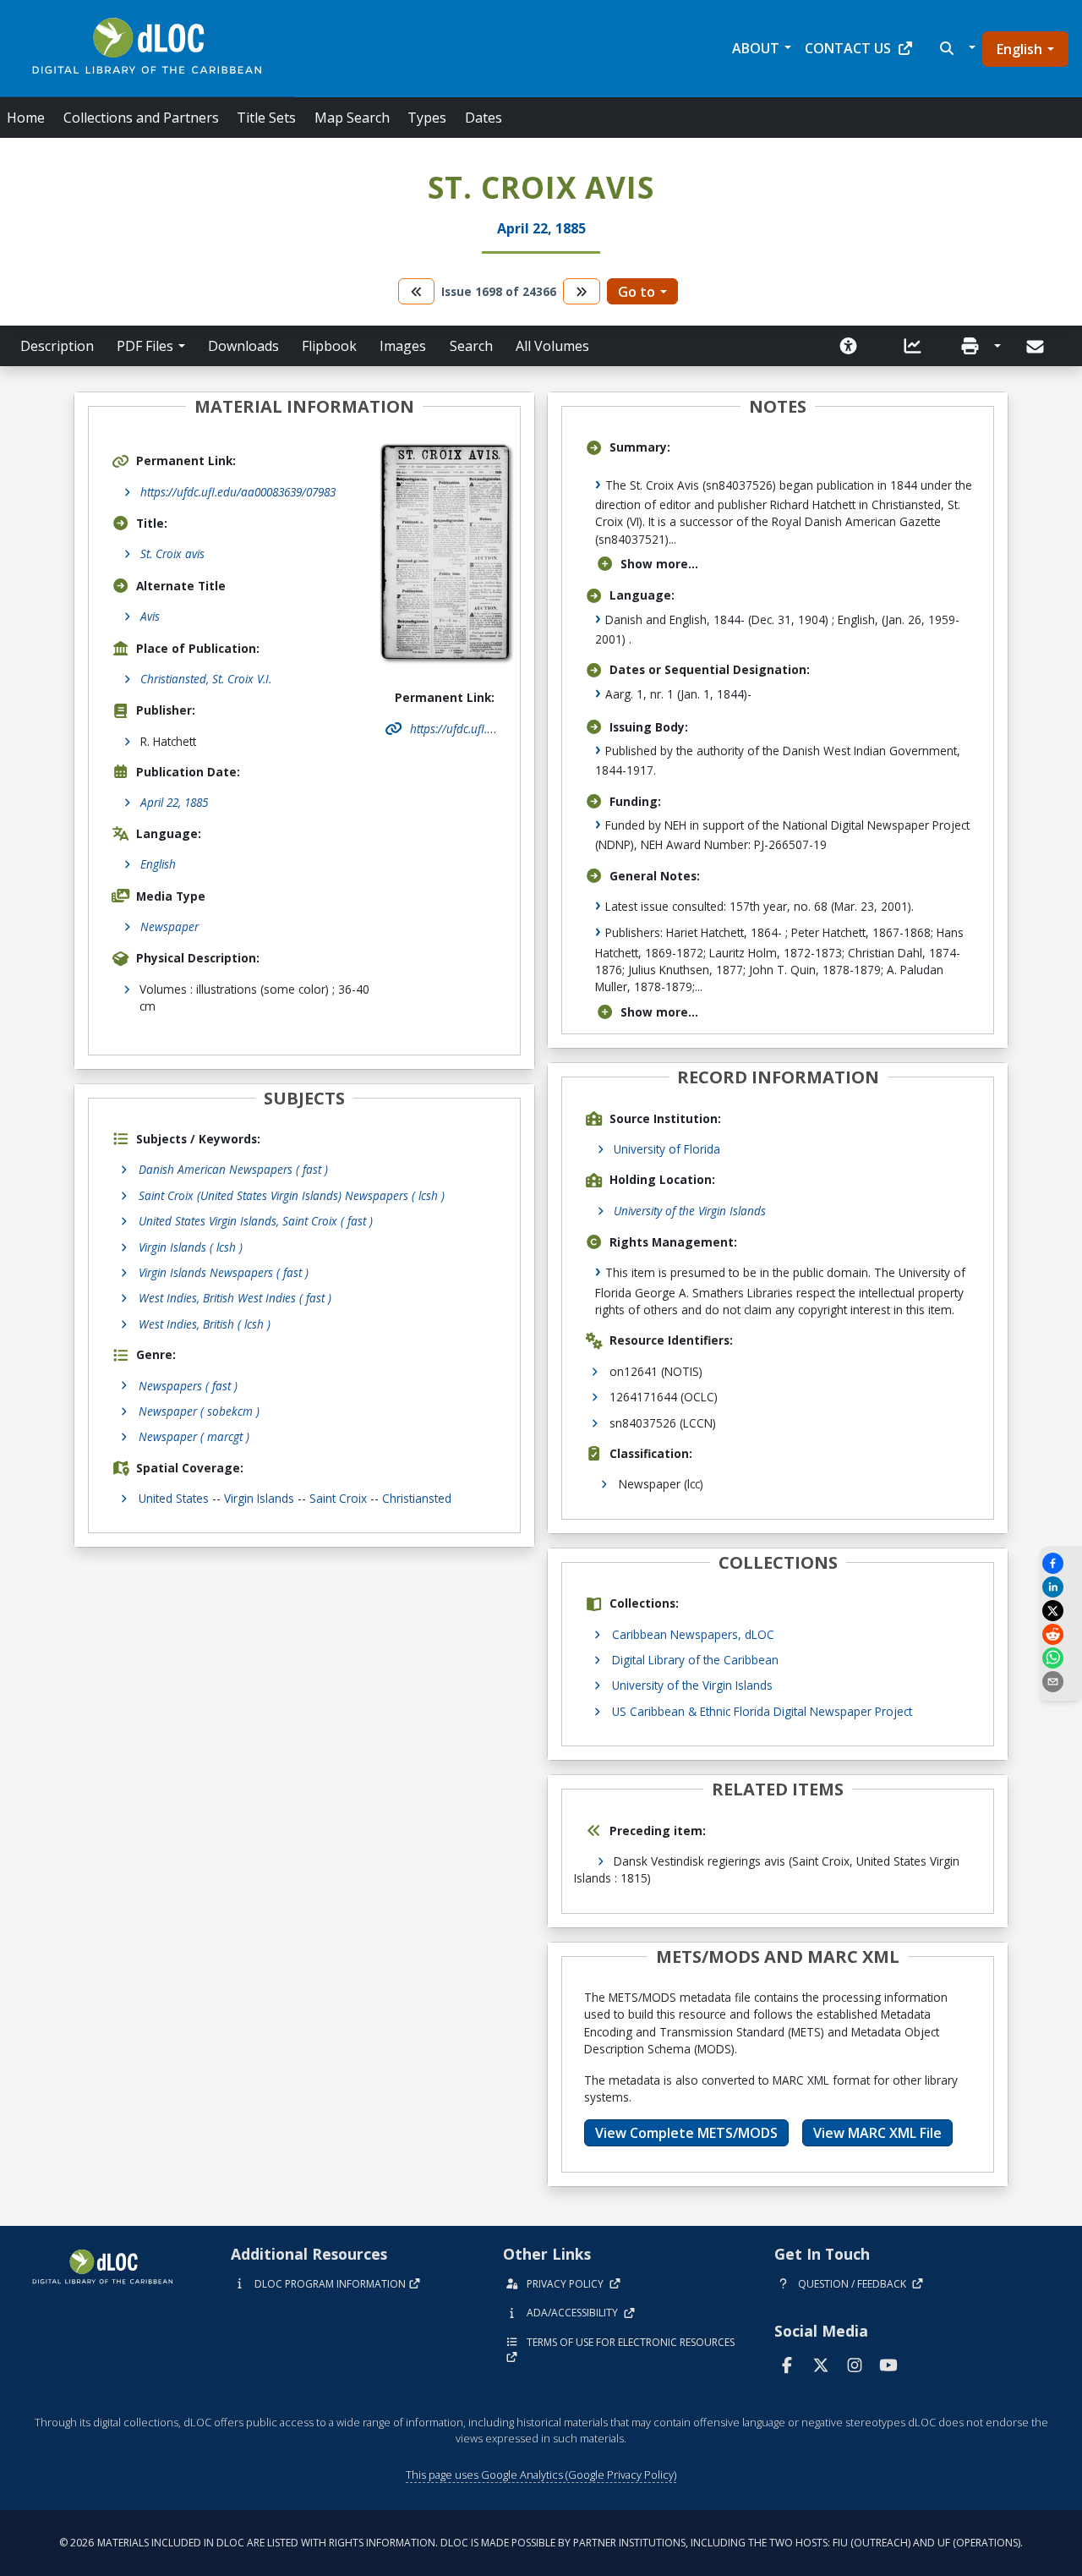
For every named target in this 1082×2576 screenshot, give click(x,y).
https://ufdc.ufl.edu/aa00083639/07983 (238, 492)
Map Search (352, 118)
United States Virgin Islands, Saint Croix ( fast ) (256, 1221)
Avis (150, 616)
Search (471, 346)
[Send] (1037, 347)
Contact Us (848, 48)
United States (174, 1498)
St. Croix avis (172, 554)
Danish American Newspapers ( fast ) (233, 1169)
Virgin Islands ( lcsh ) (191, 1247)
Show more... (659, 564)
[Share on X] (1061, 1611)
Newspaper (169, 926)
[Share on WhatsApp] (1061, 1658)
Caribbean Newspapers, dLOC (693, 1634)
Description (57, 346)
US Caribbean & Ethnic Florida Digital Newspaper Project (762, 1711)
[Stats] (913, 346)
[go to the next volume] (582, 291)
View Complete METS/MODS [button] (686, 2133)
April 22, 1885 (174, 802)
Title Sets (266, 118)
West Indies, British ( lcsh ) (205, 1324)
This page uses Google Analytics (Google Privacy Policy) (541, 2475)
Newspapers (188, 1386)
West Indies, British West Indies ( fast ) (235, 1298)
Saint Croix (338, 1498)
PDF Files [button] (145, 346)
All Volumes (552, 346)
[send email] (1061, 1682)
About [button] (756, 48)
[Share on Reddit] (1061, 1634)
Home (26, 118)
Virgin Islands (259, 1498)
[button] (956, 48)
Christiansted (417, 1498)
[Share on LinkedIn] (1061, 1587)
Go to (637, 292)
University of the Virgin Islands (690, 1211)
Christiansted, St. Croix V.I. (206, 679)
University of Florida (667, 1149)
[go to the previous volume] (417, 291)
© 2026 (541, 2543)
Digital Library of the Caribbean (695, 1660)
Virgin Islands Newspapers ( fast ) (224, 1272)
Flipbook (329, 346)
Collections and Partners (141, 118)
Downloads (243, 346)
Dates (484, 118)
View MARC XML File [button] (877, 2133)
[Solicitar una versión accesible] (849, 346)
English (1019, 49)
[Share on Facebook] (1061, 1563)
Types (427, 118)
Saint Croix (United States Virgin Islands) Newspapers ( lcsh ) (292, 1195)
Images (403, 346)
